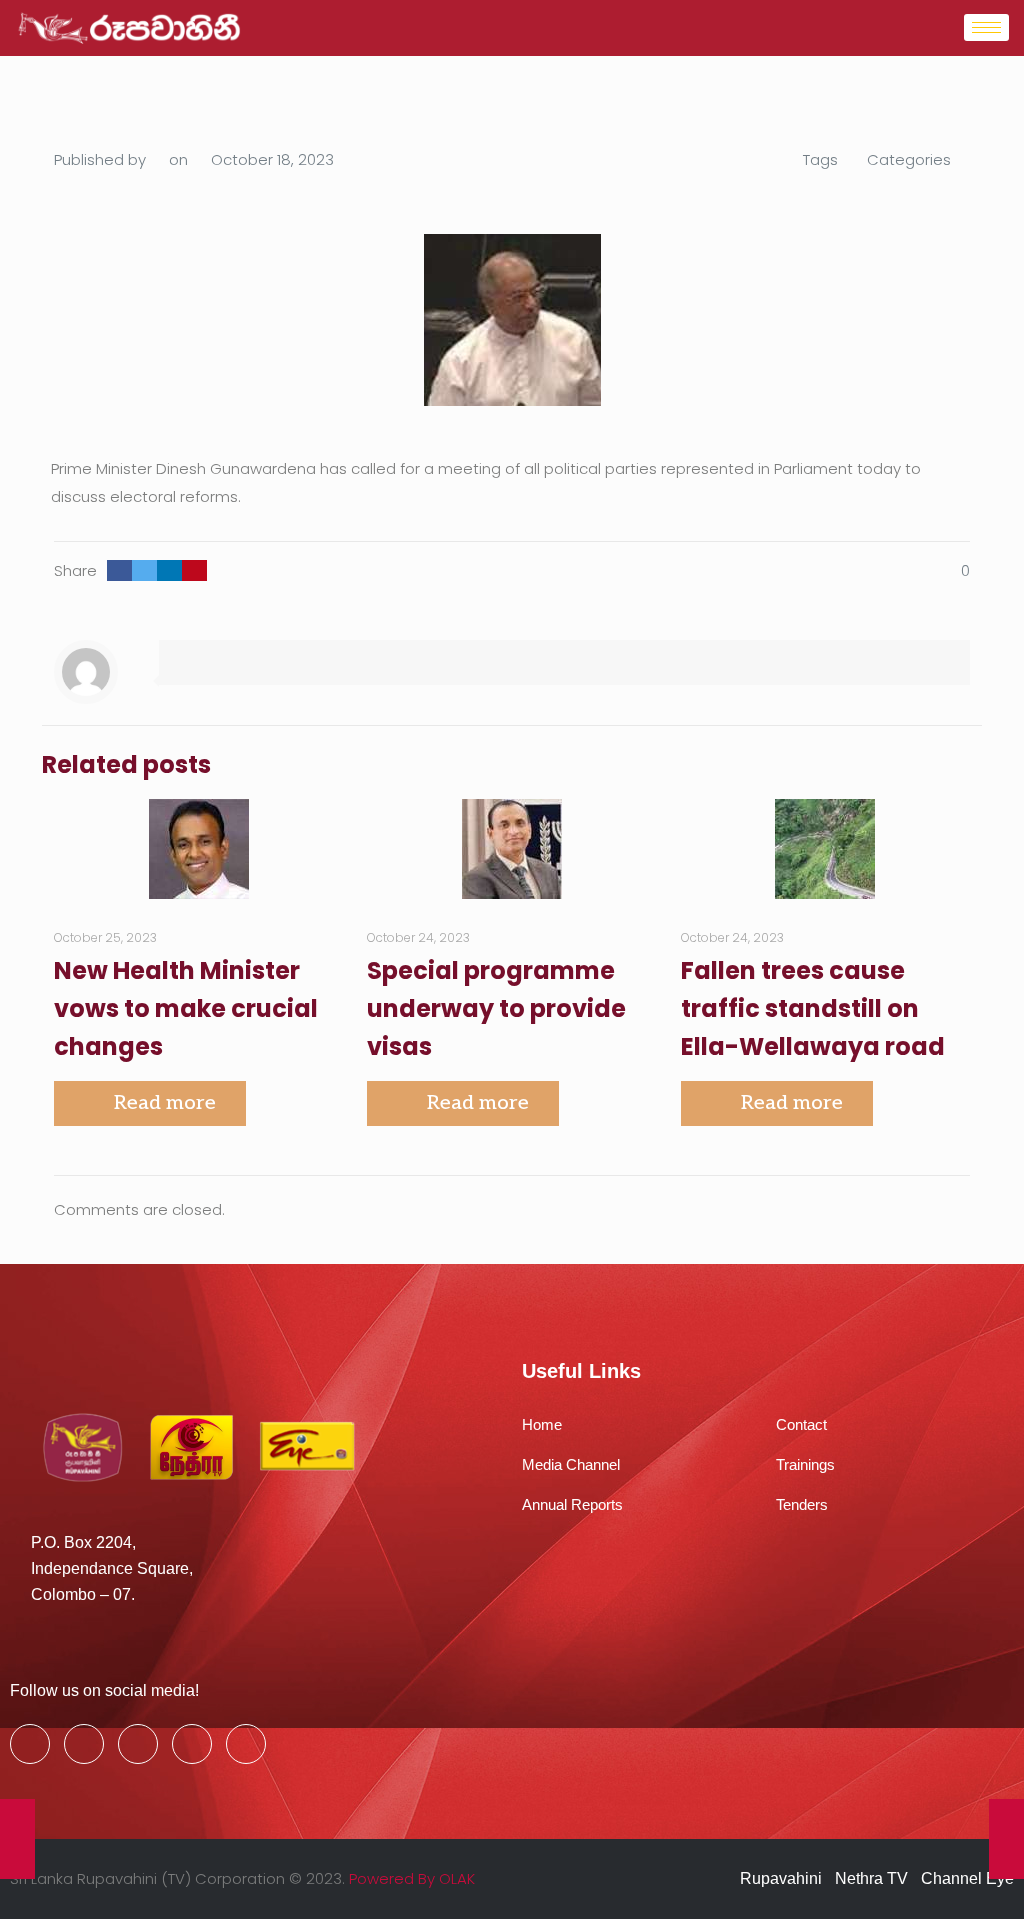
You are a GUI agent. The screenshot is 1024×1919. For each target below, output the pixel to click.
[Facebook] (30, 1744)
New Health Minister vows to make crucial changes (186, 1008)
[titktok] (246, 1744)
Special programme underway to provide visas (496, 1008)
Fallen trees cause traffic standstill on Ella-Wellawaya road (813, 1008)
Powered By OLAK (412, 1878)
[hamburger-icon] (986, 27)
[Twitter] (84, 1744)
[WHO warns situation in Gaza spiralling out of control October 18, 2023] (1006, 1839)
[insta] (192, 1744)
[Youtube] (138, 1744)
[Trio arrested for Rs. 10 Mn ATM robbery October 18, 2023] (17, 1839)
